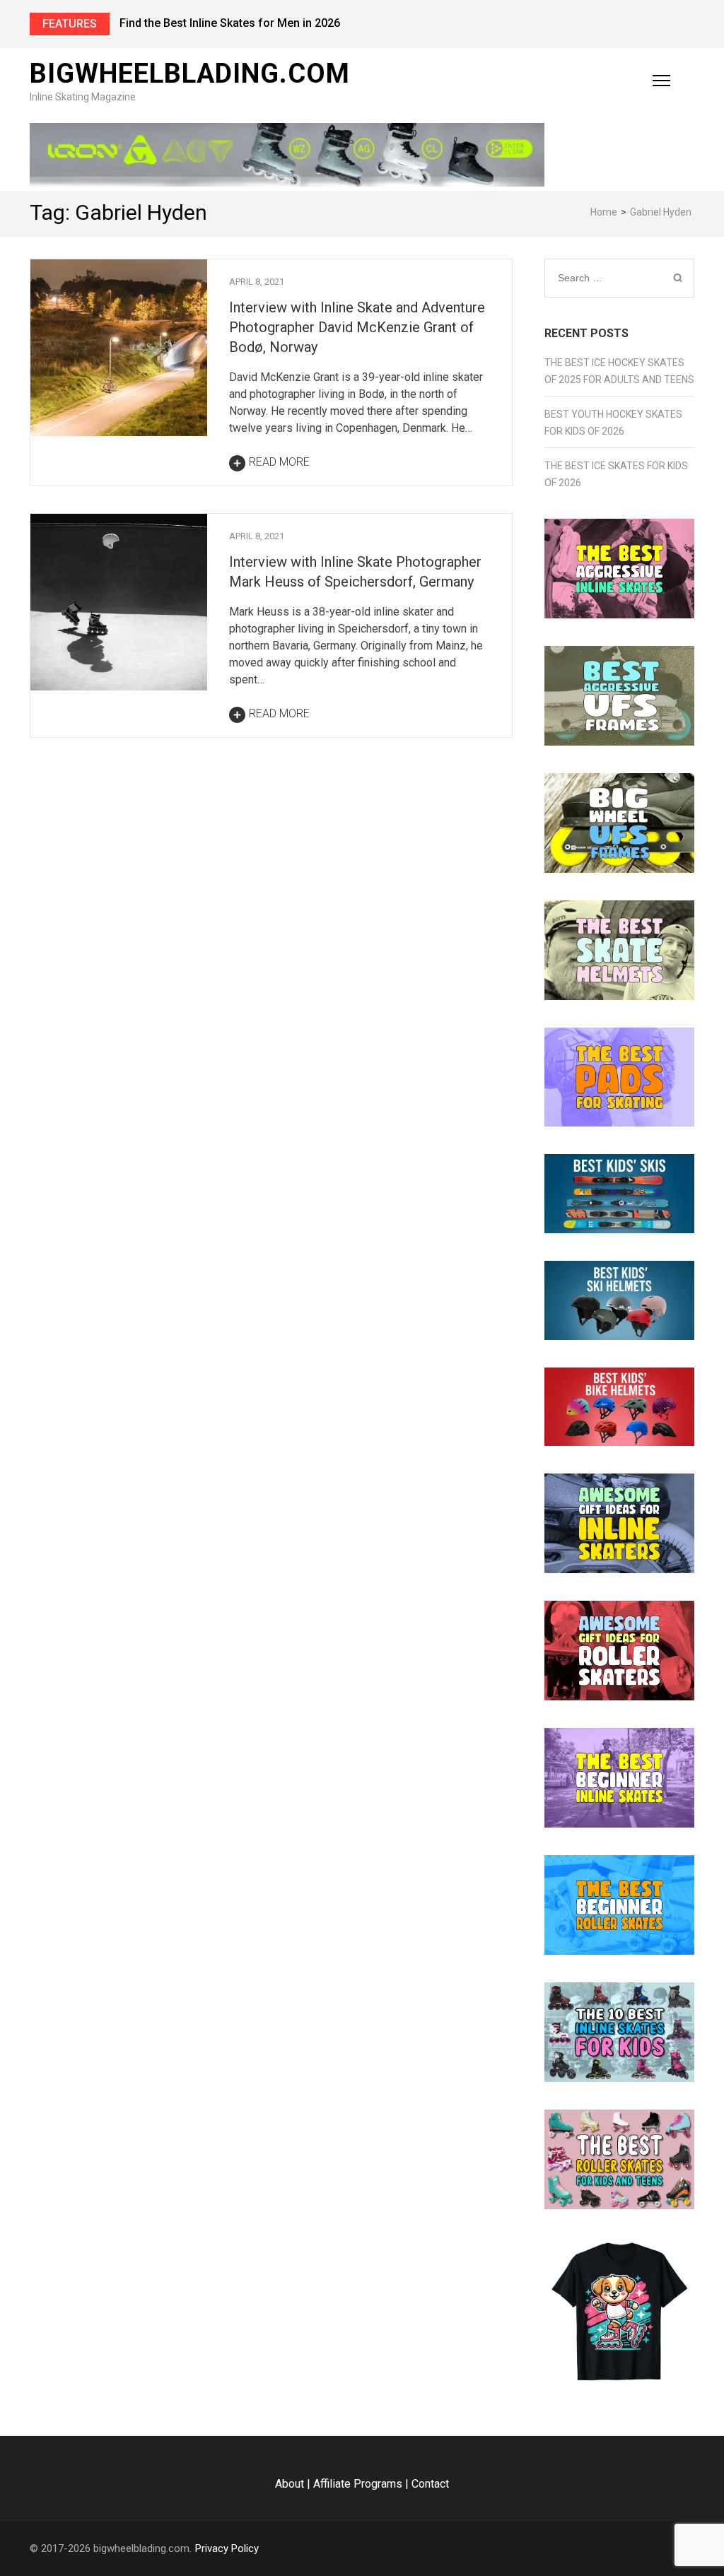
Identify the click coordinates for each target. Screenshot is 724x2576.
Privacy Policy (227, 2548)
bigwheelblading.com (190, 73)
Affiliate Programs (358, 2484)
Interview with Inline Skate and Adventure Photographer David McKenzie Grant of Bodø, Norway (357, 327)
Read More (279, 462)
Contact (430, 2484)
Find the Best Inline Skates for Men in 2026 (230, 23)
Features (70, 24)
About (290, 2484)
